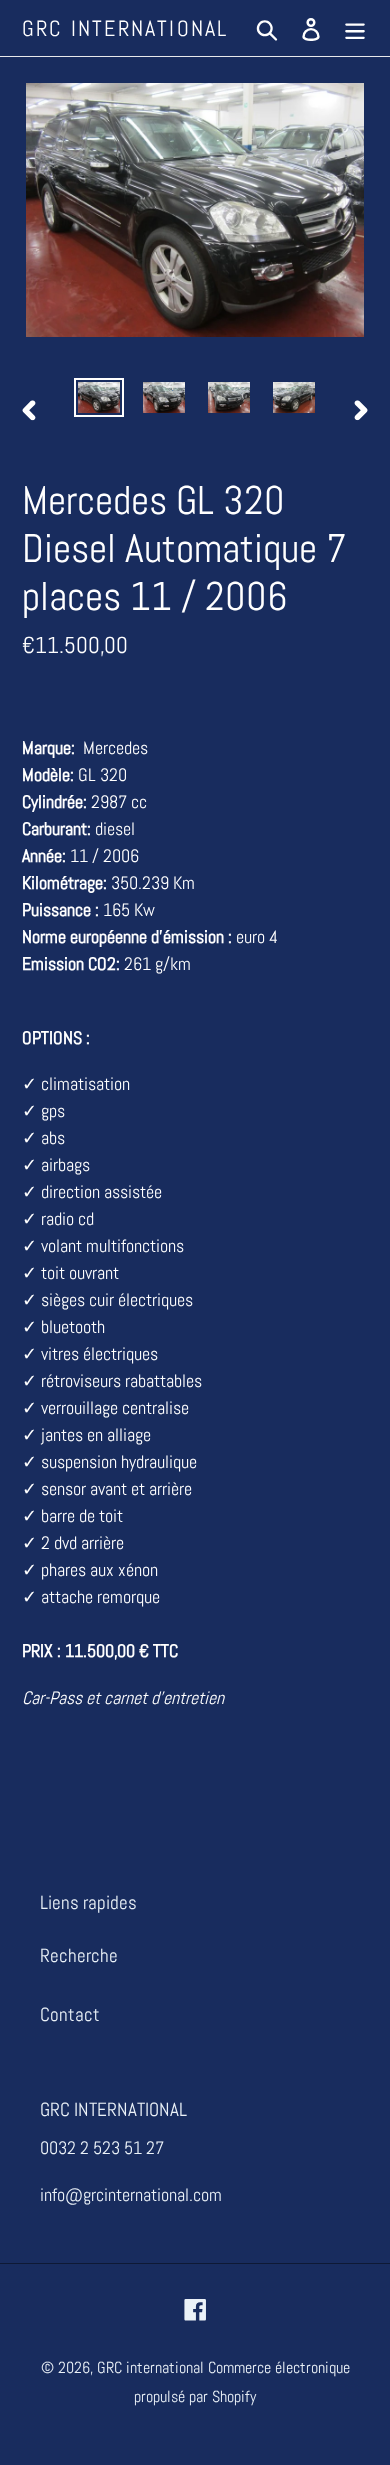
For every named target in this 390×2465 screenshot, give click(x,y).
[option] (99, 400)
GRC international (125, 28)
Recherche (79, 1955)
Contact (70, 2014)
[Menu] (355, 28)
